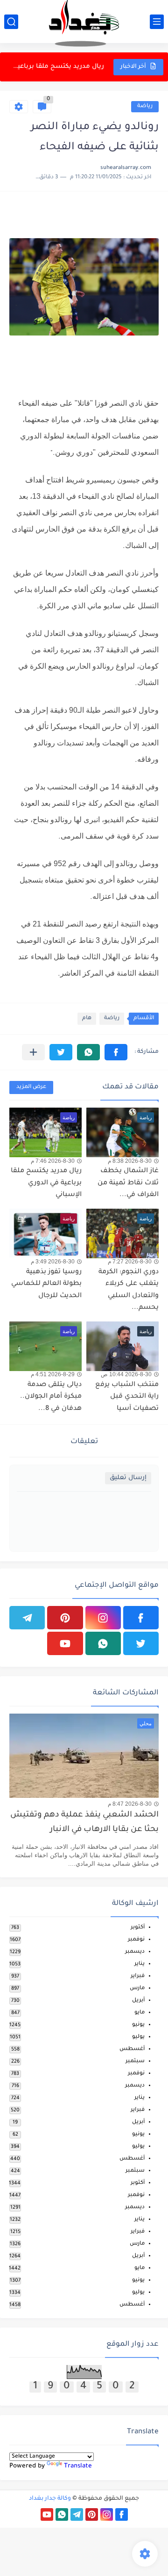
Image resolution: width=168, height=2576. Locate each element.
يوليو (138, 2037)
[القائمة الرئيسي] (157, 22)
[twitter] (141, 1643)
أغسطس (132, 2049)
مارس (137, 1989)
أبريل (138, 2001)
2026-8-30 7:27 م (130, 1262)
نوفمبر (136, 1940)
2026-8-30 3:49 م (53, 1262)
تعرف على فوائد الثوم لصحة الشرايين (57, 67)
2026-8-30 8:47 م (130, 1804)
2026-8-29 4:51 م (53, 1374)
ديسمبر (135, 1952)
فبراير (138, 1976)
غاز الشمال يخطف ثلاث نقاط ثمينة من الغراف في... (128, 1183)
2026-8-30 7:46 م (53, 1161)
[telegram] (27, 1618)
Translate (78, 2466)
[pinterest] (65, 1618)
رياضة (145, 106)
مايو (140, 2013)
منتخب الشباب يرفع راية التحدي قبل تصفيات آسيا (127, 1397)
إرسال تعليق (128, 1478)
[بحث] (11, 22)
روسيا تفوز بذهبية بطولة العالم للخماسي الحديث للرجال (46, 1284)
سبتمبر (135, 2062)
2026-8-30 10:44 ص (126, 1374)
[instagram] (103, 1618)
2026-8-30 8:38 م (130, 1161)
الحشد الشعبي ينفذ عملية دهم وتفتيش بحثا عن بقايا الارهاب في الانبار (84, 1822)
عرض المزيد (31, 1087)
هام (87, 1018)
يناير (140, 1964)
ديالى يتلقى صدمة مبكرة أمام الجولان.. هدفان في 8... (51, 1397)
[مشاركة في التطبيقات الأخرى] (33, 1052)
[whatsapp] (103, 1643)
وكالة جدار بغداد (50, 2499)
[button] (116, 1052)
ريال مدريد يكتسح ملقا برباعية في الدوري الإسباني (46, 1183)
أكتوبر (138, 1928)
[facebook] (141, 1618)
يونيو (138, 2025)
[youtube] (65, 1643)
